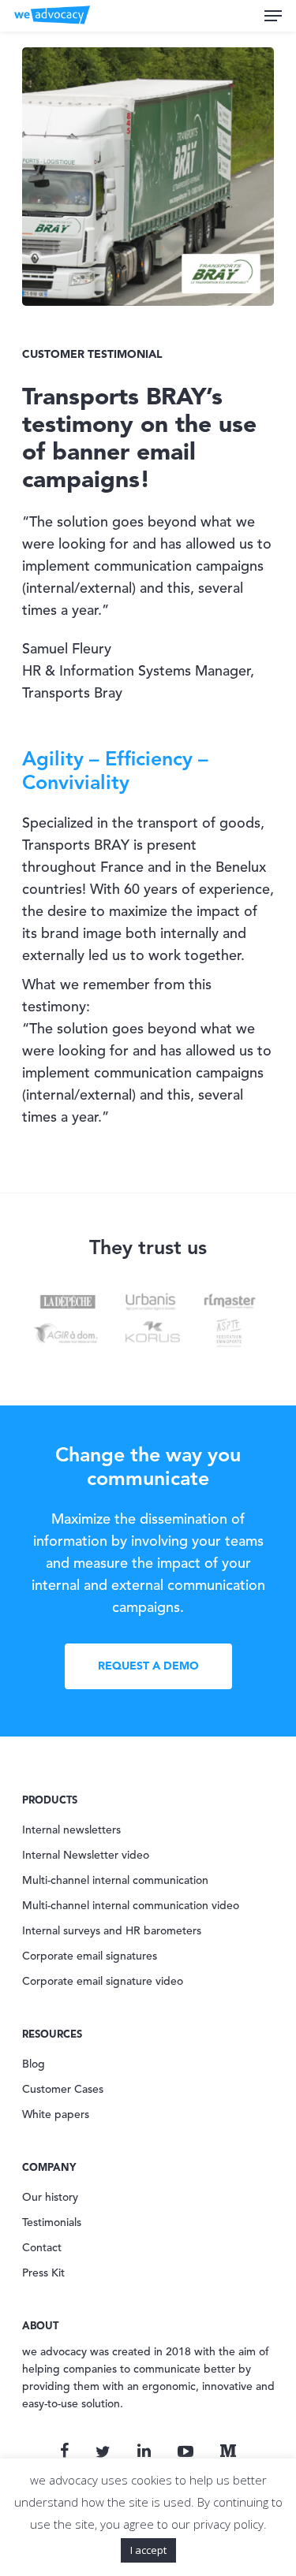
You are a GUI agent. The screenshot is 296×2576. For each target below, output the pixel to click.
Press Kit (43, 2273)
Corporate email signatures (90, 1956)
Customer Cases (63, 2090)
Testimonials (52, 2223)
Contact (42, 2248)
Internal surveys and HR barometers (112, 1931)
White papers (56, 2115)
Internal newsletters (71, 1830)
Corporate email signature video (103, 1982)
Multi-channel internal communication (115, 1881)
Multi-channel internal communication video (131, 1906)
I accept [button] (148, 2550)
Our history (50, 2198)
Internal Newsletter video (86, 1856)
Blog (34, 2064)
